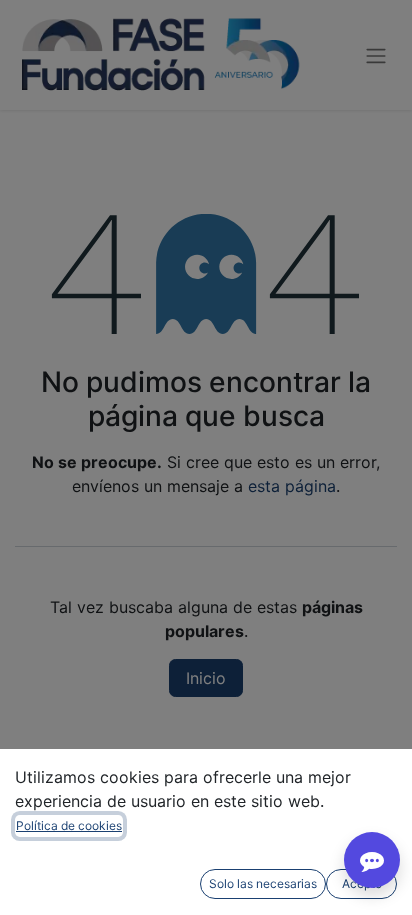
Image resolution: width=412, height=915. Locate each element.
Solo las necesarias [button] (263, 883)
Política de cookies (69, 825)
